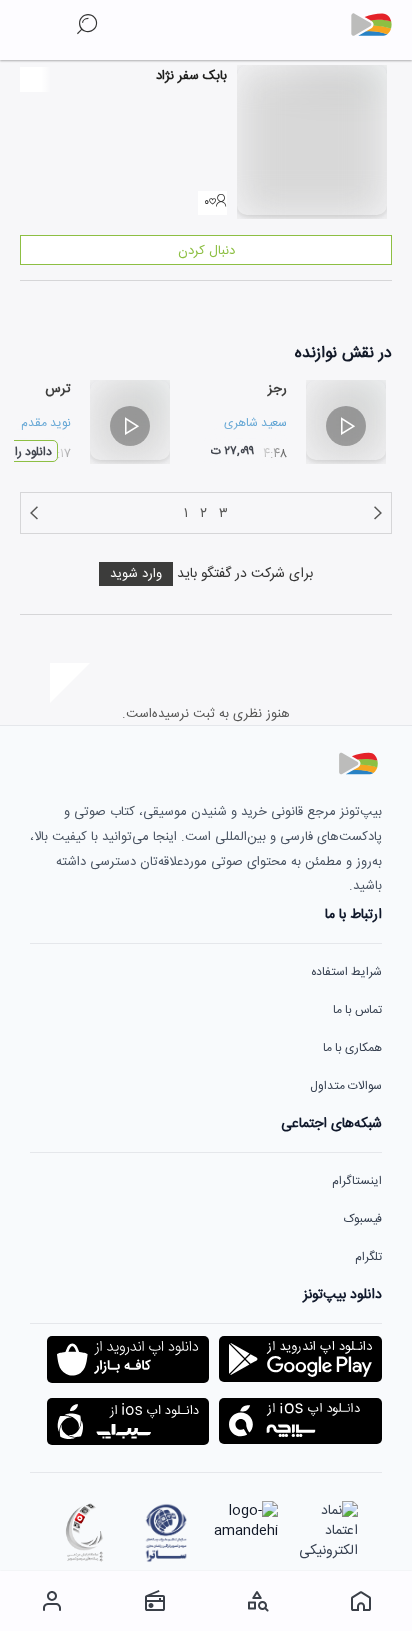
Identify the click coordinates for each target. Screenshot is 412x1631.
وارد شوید (136, 574)
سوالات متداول (346, 1086)
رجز (277, 389)
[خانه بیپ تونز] (360, 1601)
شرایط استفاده (346, 972)
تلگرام (368, 1257)
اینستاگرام (357, 1181)
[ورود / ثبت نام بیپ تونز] (51, 1601)
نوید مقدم (46, 423)
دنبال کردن (206, 251)
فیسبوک (363, 1219)
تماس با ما (357, 1010)
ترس (58, 389)
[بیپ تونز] (379, 25)
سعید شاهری (255, 423)
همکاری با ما (352, 1048)
